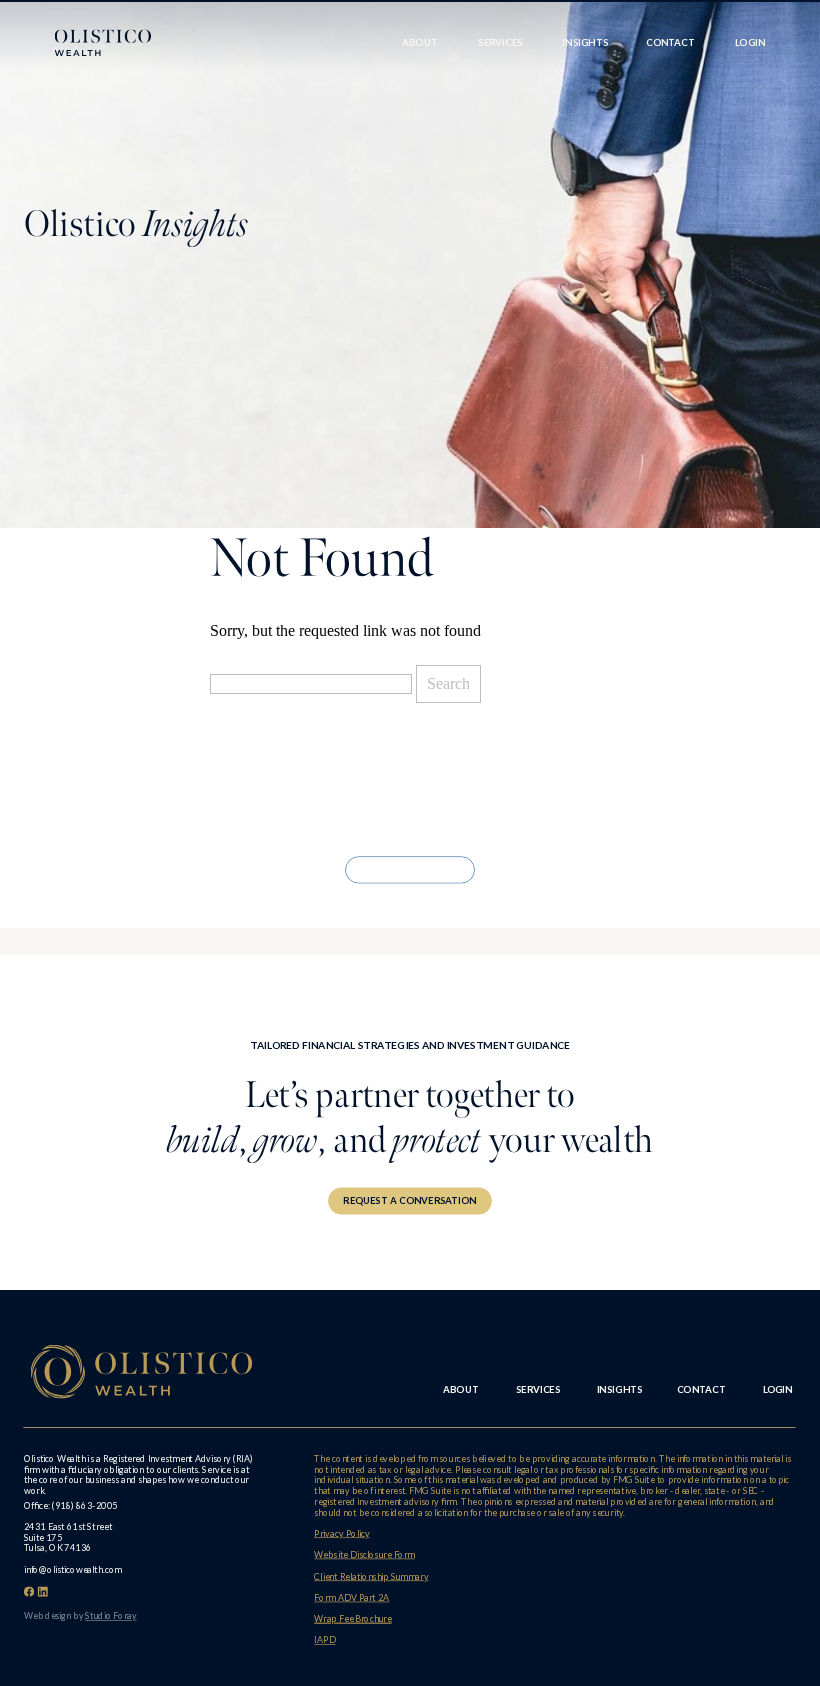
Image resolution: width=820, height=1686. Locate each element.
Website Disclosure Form (364, 1554)
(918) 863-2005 (85, 1505)
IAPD (324, 1639)
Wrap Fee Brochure (352, 1618)
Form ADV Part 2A (351, 1597)
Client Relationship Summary (371, 1576)
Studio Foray (110, 1615)
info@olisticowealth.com (73, 1569)
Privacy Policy (341, 1533)
